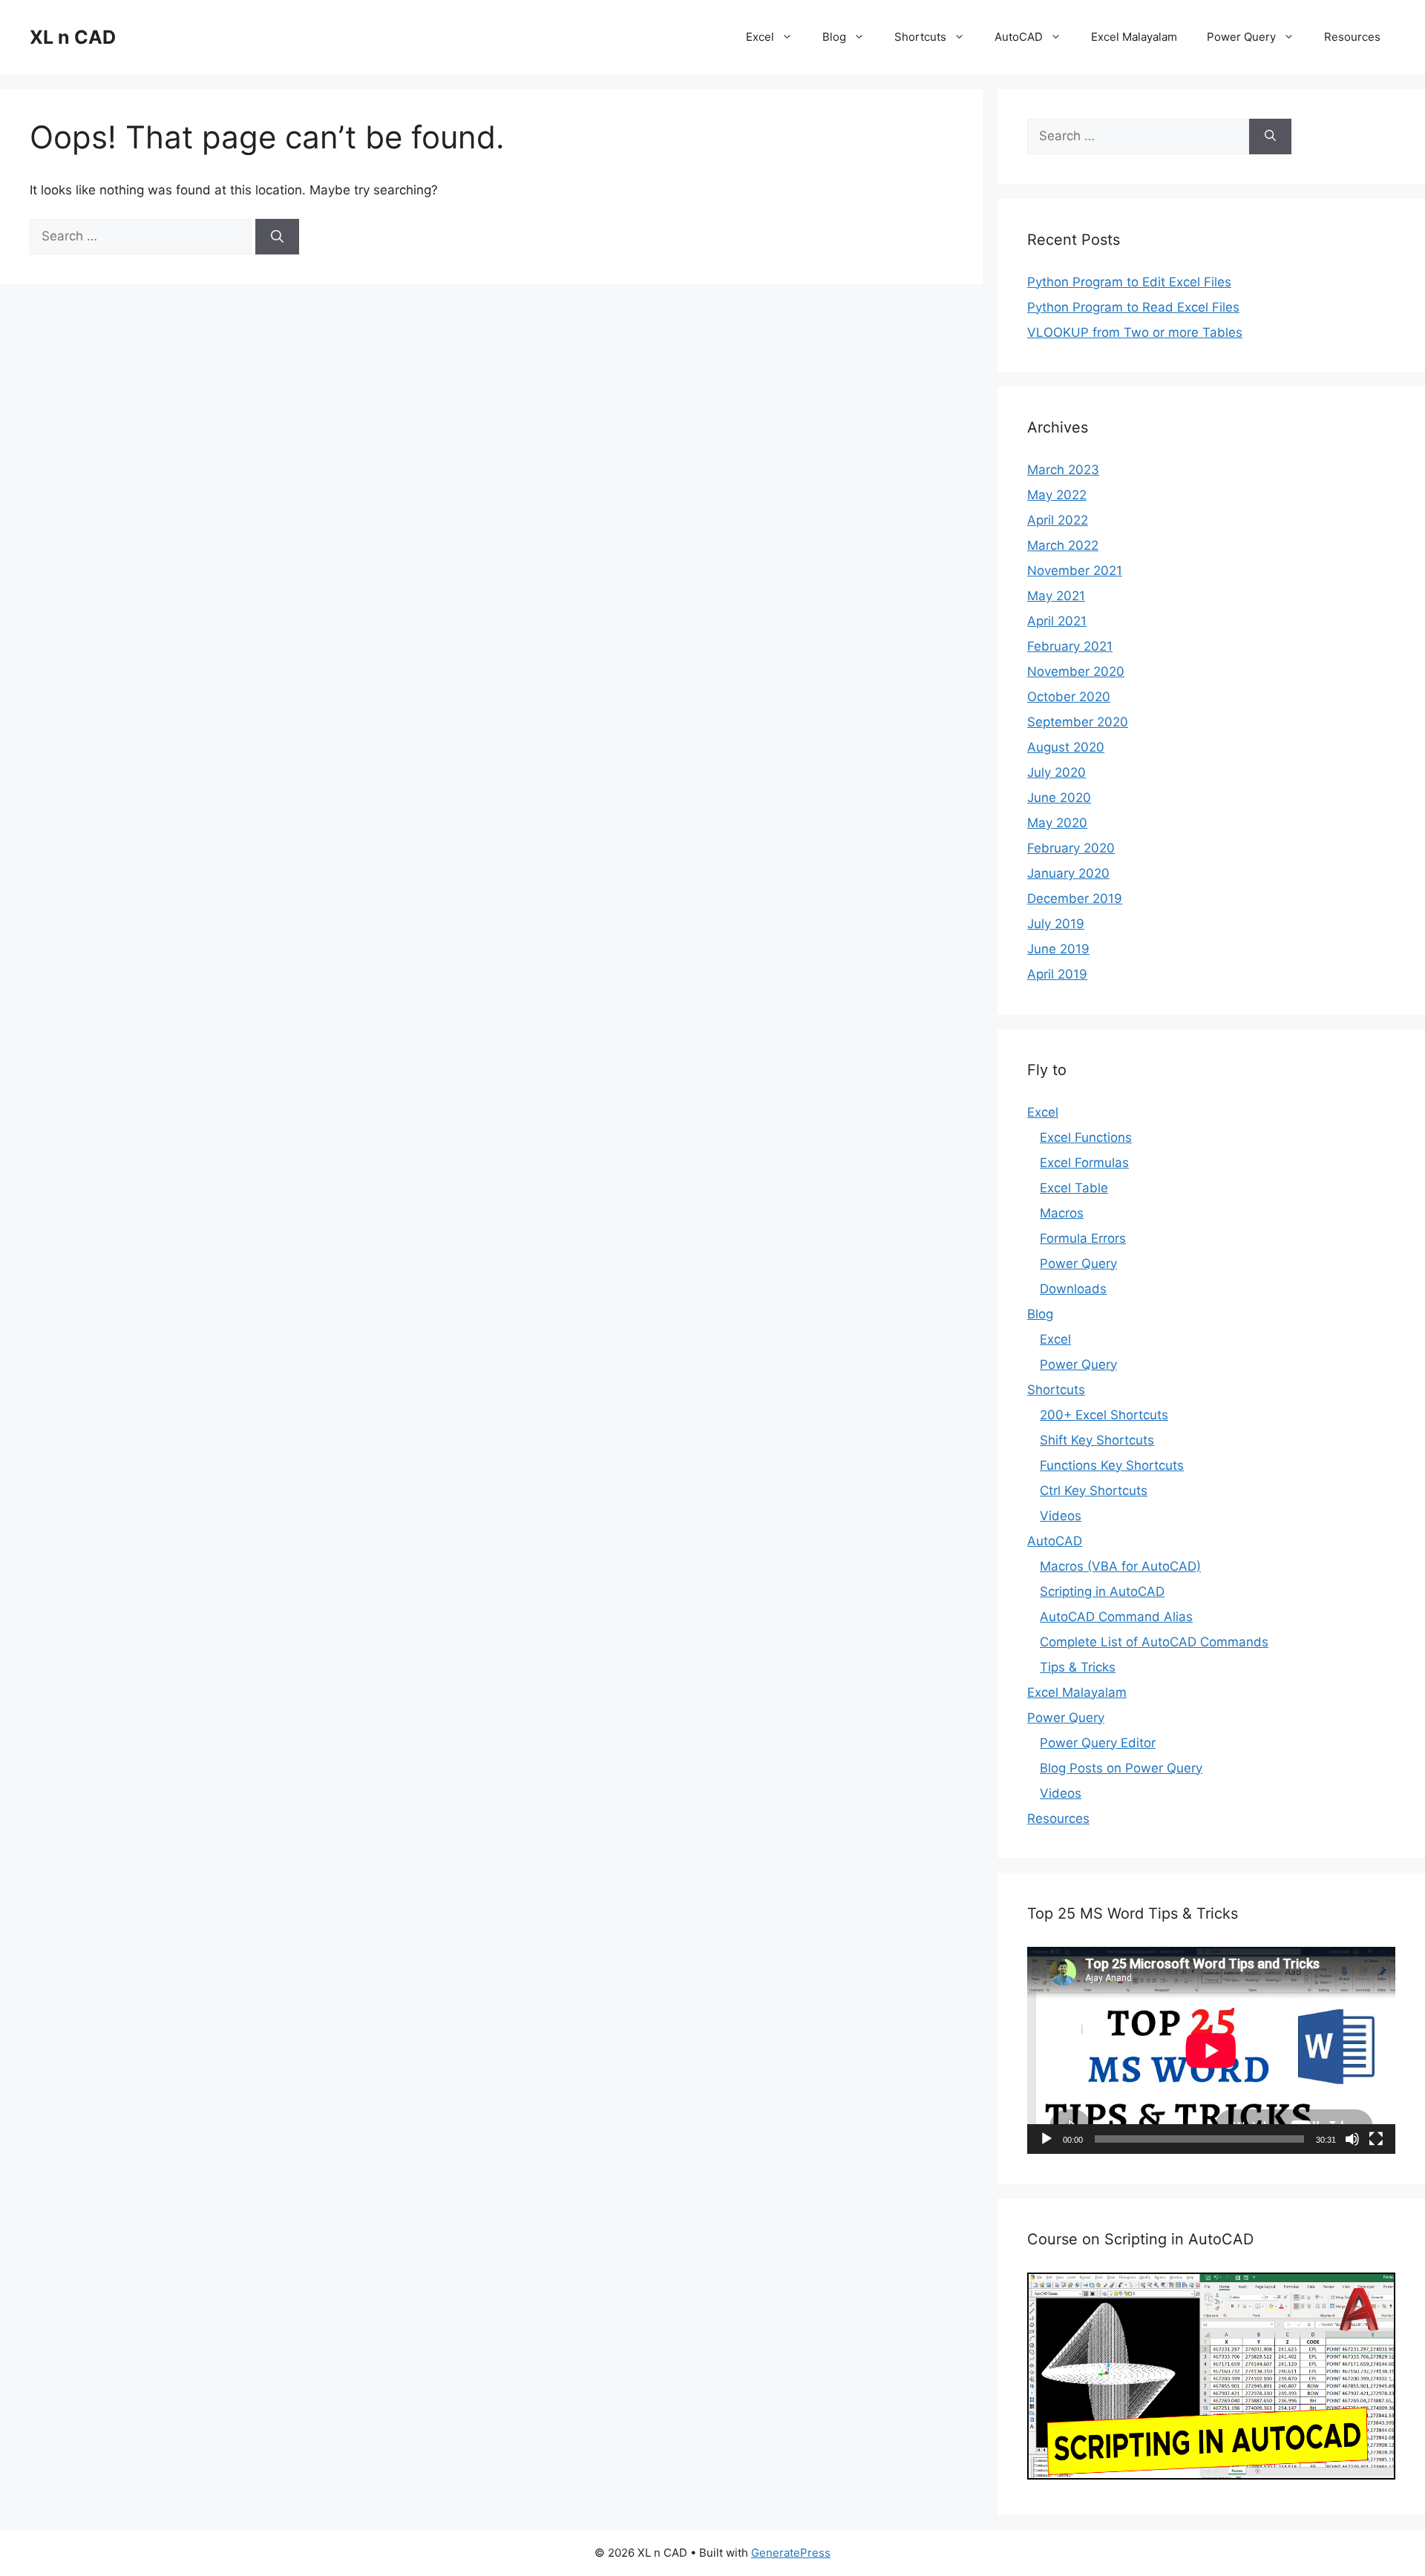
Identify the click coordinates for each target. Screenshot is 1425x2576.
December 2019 (1075, 898)
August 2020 (1066, 747)
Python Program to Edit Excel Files (1129, 282)
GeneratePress (791, 2553)
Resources (1352, 37)
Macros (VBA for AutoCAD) (1120, 1566)
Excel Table (1074, 1188)
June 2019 (1058, 949)
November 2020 (1076, 671)
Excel (760, 37)
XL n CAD (73, 37)
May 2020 (1057, 823)
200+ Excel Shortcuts (1104, 1415)
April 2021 (1057, 621)
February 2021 (1070, 646)
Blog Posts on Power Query (1121, 1768)
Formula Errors (1083, 1238)
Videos (1061, 1516)
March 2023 (1063, 470)
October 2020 (1069, 697)
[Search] (277, 237)
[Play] (1046, 2139)
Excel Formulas (1084, 1163)
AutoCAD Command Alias (1116, 1617)
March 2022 (1063, 545)
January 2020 (1068, 873)
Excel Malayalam (1134, 37)
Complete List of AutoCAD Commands (1154, 1642)
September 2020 (1078, 722)
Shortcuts (920, 37)
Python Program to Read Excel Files (1133, 307)
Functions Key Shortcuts (1112, 1465)
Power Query (1241, 37)
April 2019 (1057, 974)
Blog (834, 37)
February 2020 (1071, 848)
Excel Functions (1086, 1137)
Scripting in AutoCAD (1102, 1591)
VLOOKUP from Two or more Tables (1135, 332)
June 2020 (1059, 798)
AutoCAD (1019, 37)
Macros (1062, 1213)
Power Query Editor (1098, 1743)
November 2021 (1075, 571)
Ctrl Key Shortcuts (1094, 1491)
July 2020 (1057, 772)
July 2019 (1056, 924)
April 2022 (1058, 520)
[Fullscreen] (1376, 2139)
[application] (1211, 2050)
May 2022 (1057, 495)
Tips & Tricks (1078, 1667)
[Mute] (1352, 2139)
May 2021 (1056, 596)
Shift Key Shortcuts (1097, 1440)
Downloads (1073, 1289)
